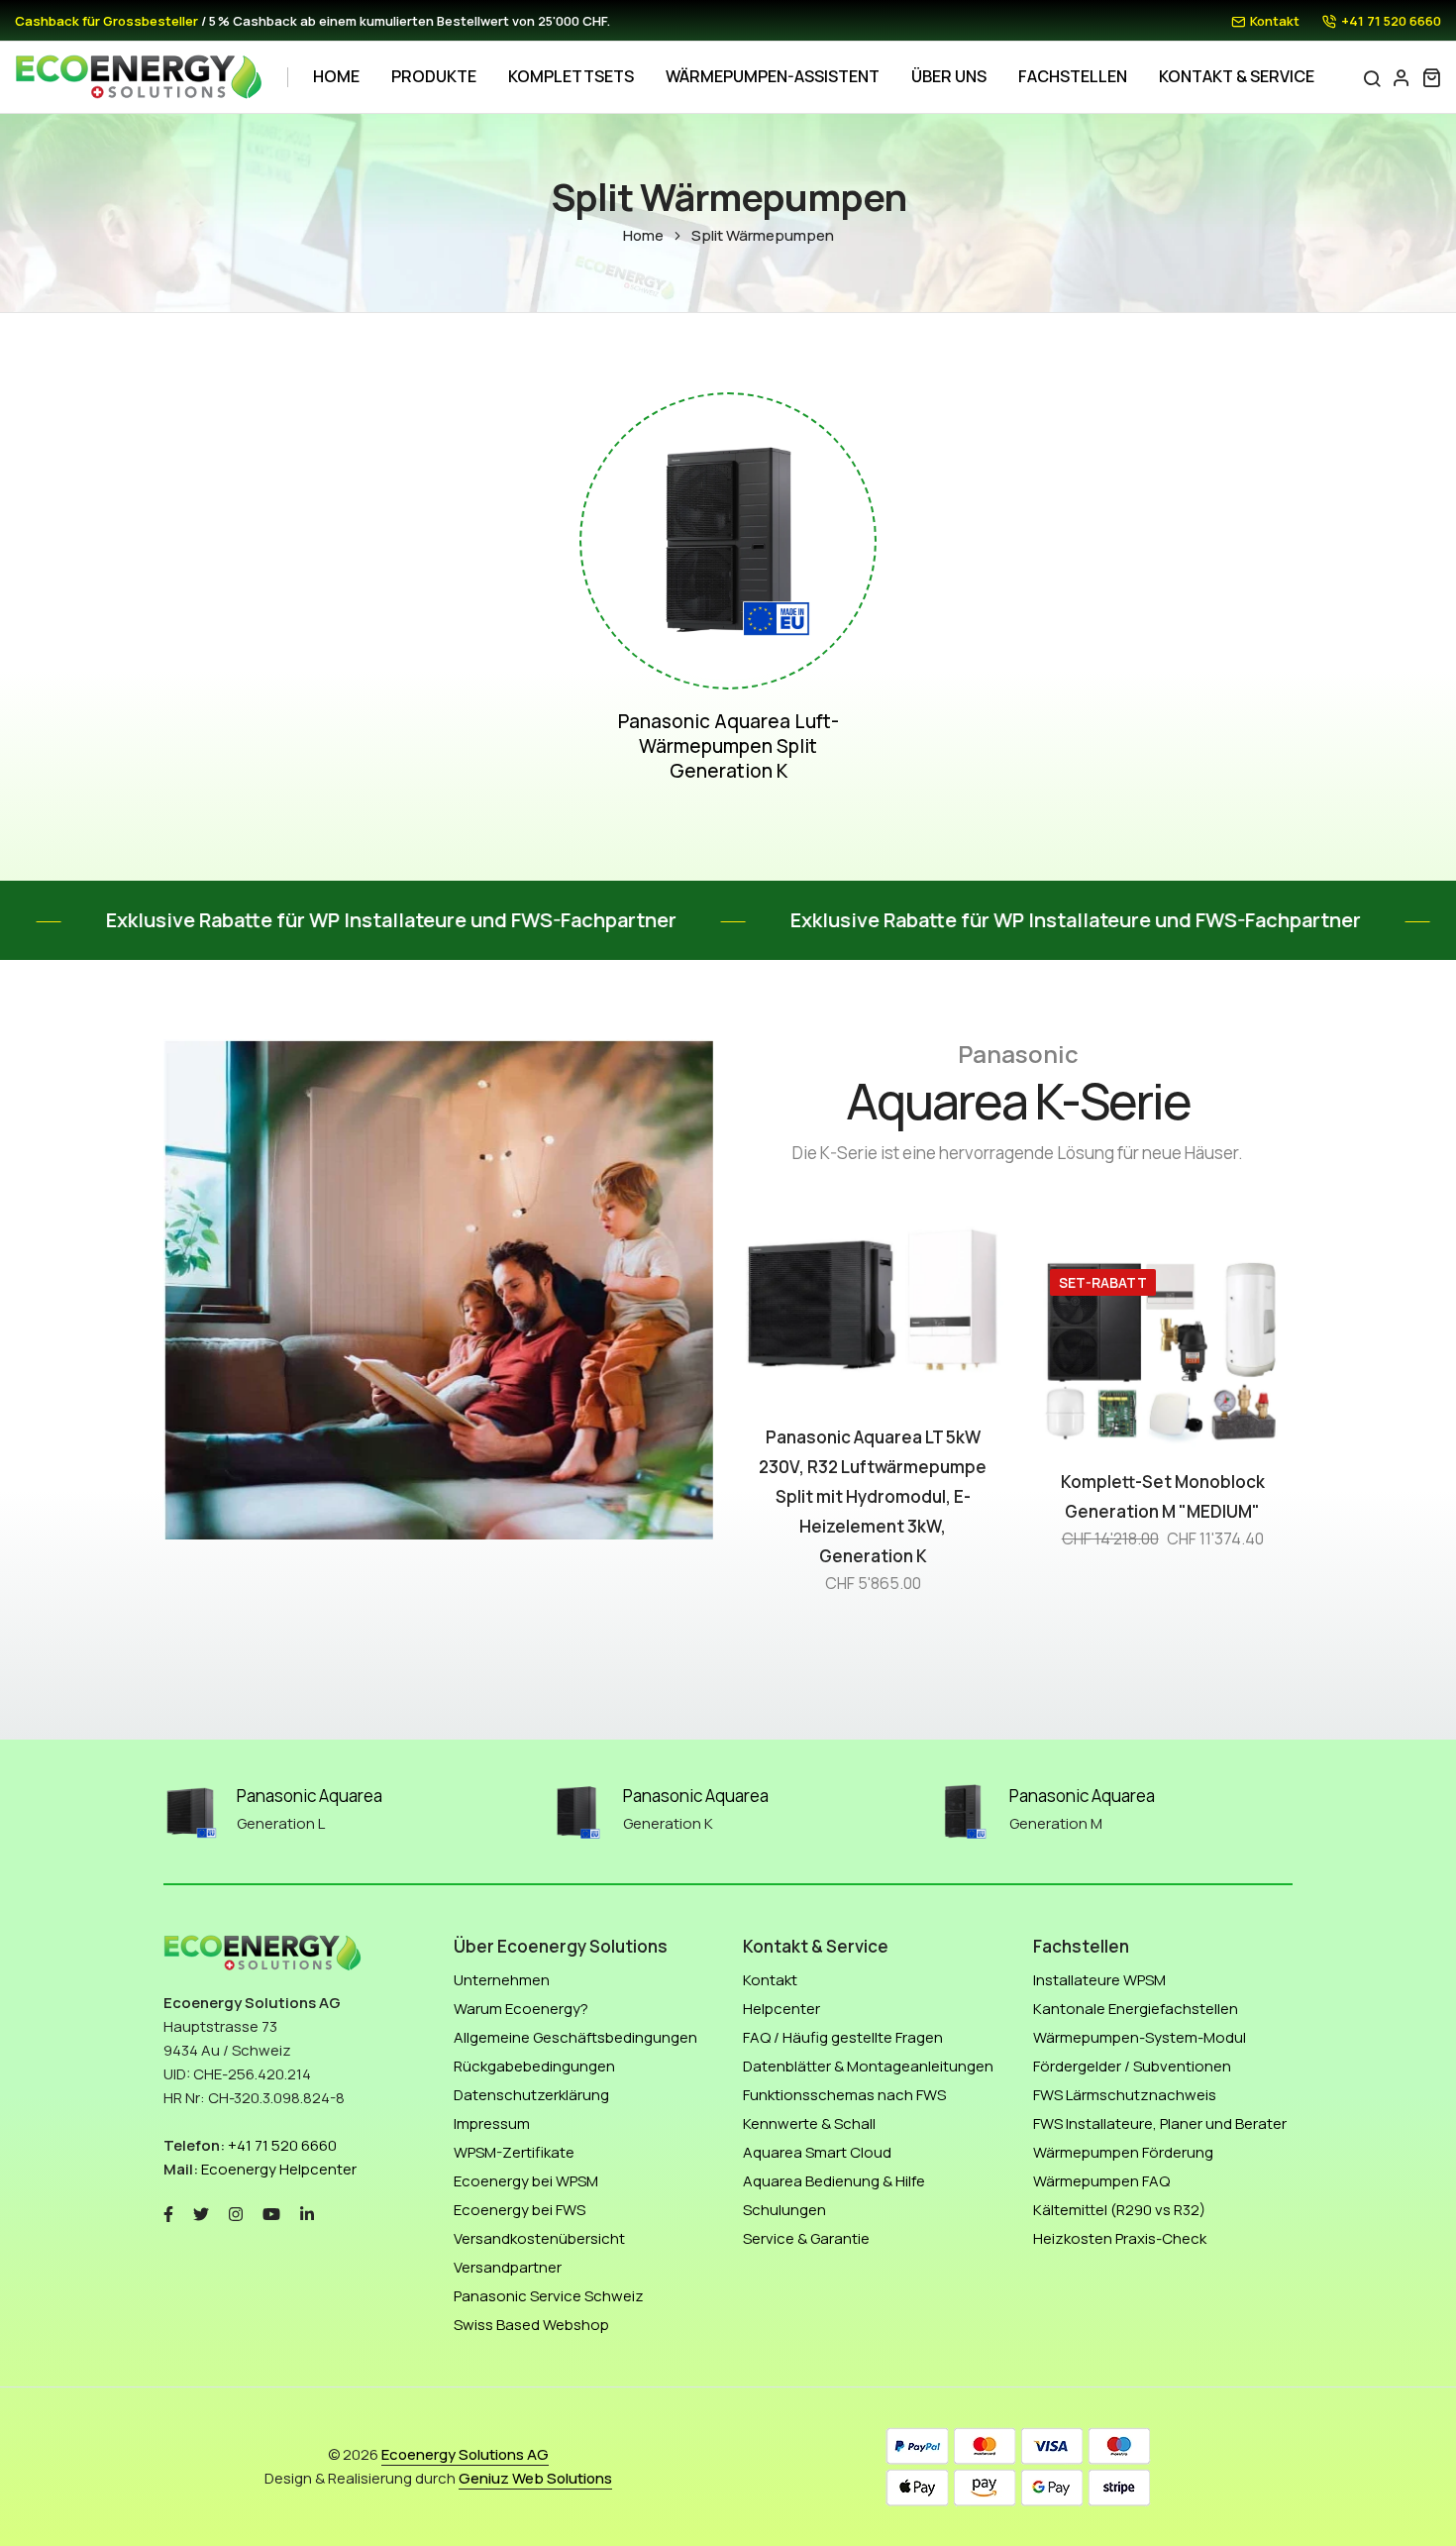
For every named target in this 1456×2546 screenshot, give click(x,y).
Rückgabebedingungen (534, 2066)
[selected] (815, 1413)
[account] (1402, 77)
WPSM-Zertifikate (514, 2152)
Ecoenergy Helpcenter (279, 2169)
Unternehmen (502, 1980)
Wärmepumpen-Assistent (773, 76)
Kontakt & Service (1237, 76)
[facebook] (168, 2213)
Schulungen (784, 2210)
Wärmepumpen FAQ (1101, 2181)
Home (336, 76)
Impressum (492, 2123)
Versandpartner (508, 2267)
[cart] (1431, 77)
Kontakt (1275, 21)
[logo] (139, 77)
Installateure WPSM (1099, 1980)
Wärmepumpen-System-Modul (1140, 2037)
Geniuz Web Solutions (535, 2478)
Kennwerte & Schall (809, 2123)
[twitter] (201, 2213)
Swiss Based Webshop (531, 2325)
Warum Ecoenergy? (521, 2009)
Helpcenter (781, 2009)
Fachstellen (1073, 76)
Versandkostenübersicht (539, 2238)
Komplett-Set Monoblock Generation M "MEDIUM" (1163, 1496)
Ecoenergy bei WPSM (526, 2181)
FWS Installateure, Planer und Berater (1160, 2123)
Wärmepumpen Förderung (1123, 2152)
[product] (930, 1413)
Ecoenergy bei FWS (520, 2210)
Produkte (434, 76)
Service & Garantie (806, 2238)
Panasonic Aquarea (310, 1796)
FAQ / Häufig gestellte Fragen (843, 2037)
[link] (728, 541)
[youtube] (271, 2213)
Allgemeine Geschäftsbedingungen (575, 2037)
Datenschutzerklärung (531, 2095)
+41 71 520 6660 (1391, 21)
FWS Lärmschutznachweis (1125, 2095)
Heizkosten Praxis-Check (1120, 2238)
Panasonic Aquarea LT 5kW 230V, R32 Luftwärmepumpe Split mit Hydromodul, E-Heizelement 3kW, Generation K (873, 1496)
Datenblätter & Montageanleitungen (868, 2066)
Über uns (949, 76)
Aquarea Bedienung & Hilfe (834, 2181)
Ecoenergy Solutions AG (465, 2454)
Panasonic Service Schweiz (549, 2296)
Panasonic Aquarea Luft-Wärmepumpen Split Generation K (728, 746)
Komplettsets (571, 76)
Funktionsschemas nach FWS (844, 2095)
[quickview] (873, 1413)
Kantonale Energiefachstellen (1136, 2009)
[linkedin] (307, 2213)
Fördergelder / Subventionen (1132, 2066)
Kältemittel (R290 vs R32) (1119, 2210)
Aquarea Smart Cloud (817, 2152)
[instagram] (236, 2213)
